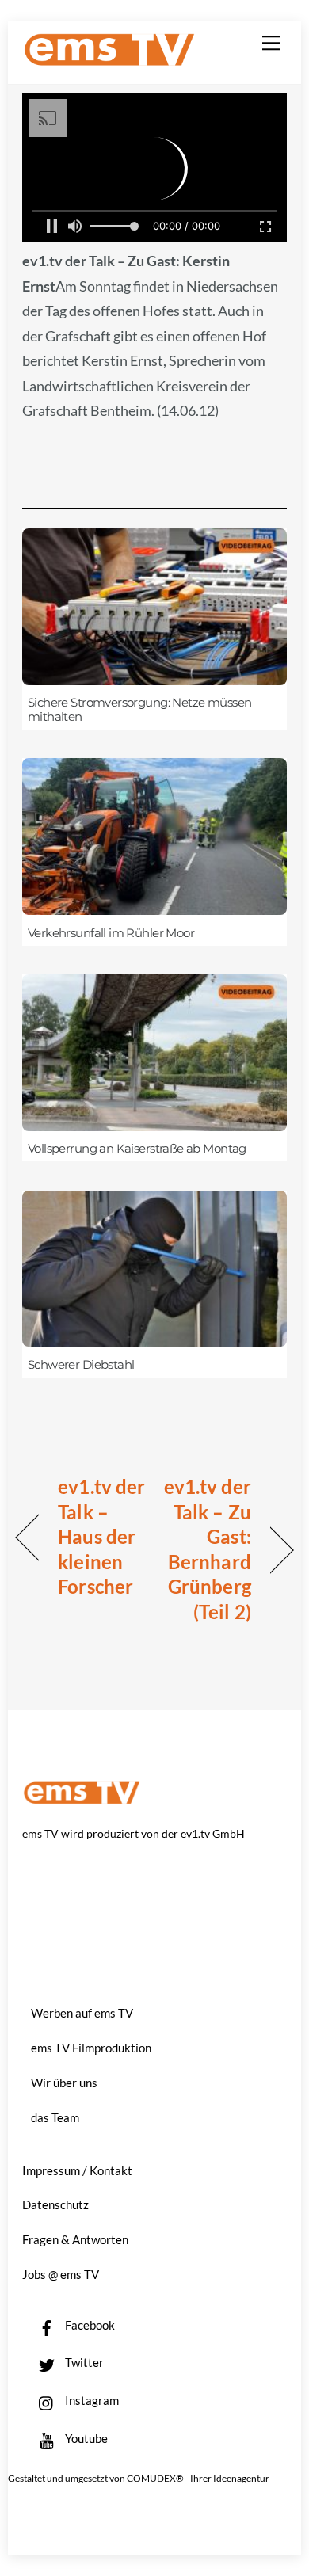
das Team (55, 2117)
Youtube (85, 2438)
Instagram (91, 2400)
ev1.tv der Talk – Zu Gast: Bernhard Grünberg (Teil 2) (207, 1549)
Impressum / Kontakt (77, 2170)
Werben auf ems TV (82, 2013)
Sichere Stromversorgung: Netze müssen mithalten (139, 710)
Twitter (83, 2362)
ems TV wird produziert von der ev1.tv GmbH (134, 1833)
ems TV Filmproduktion (91, 2048)
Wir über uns (64, 2083)
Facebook (89, 2325)
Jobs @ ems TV (61, 2274)
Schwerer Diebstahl (81, 1365)
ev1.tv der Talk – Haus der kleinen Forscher (101, 1536)
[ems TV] (109, 60)
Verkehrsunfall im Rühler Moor (111, 933)
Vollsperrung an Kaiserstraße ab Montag (137, 1149)
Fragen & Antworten (75, 2239)
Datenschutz (55, 2204)
